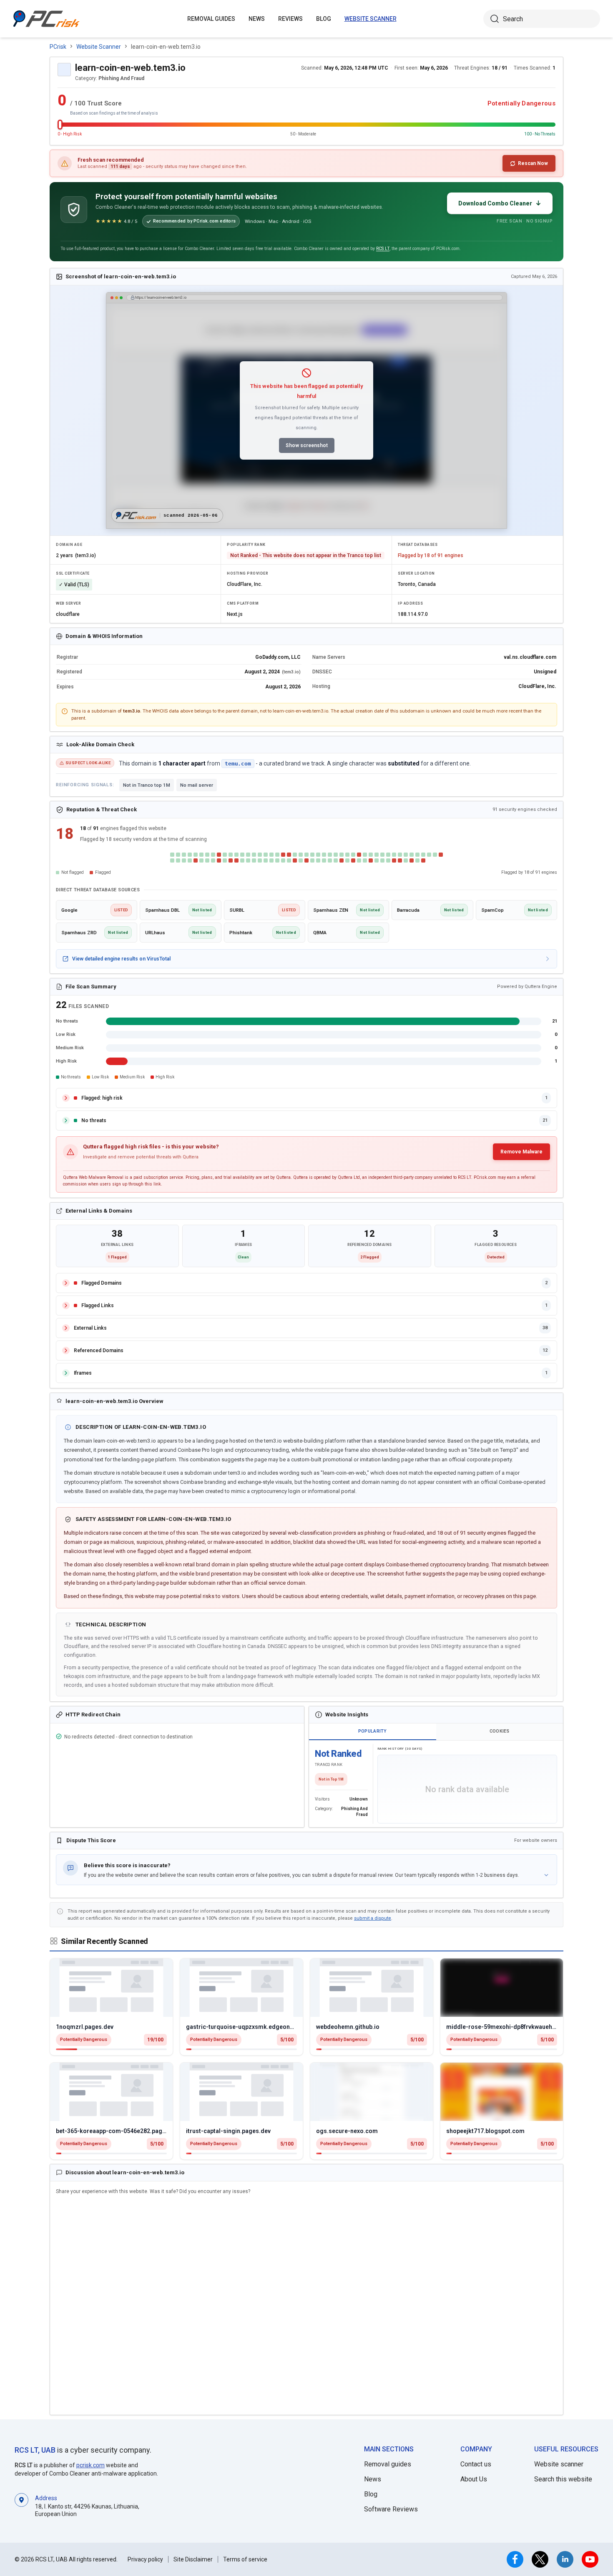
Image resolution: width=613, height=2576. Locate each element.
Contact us (476, 2464)
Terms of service (245, 2559)
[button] (306, 1870)
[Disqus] (306, 2306)
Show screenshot (307, 445)
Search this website (563, 2479)
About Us (474, 2479)
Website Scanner (371, 19)
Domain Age (69, 545)
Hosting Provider (247, 573)
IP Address (410, 603)
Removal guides (211, 19)
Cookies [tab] (500, 1731)
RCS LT (383, 249)
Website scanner (559, 2464)
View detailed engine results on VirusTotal (121, 959)
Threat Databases (418, 545)
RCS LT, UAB (35, 2450)
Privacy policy (145, 2559)
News (257, 19)
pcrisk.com (90, 2465)
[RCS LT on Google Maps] (21, 2505)
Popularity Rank (246, 545)
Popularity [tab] (373, 1731)
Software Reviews (391, 2509)
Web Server (68, 603)
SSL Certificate (73, 573)
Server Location (416, 573)
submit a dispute (373, 1918)
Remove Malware (521, 1152)
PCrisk (58, 47)
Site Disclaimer (193, 2559)
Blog (324, 19)
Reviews (290, 19)
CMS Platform (243, 603)
